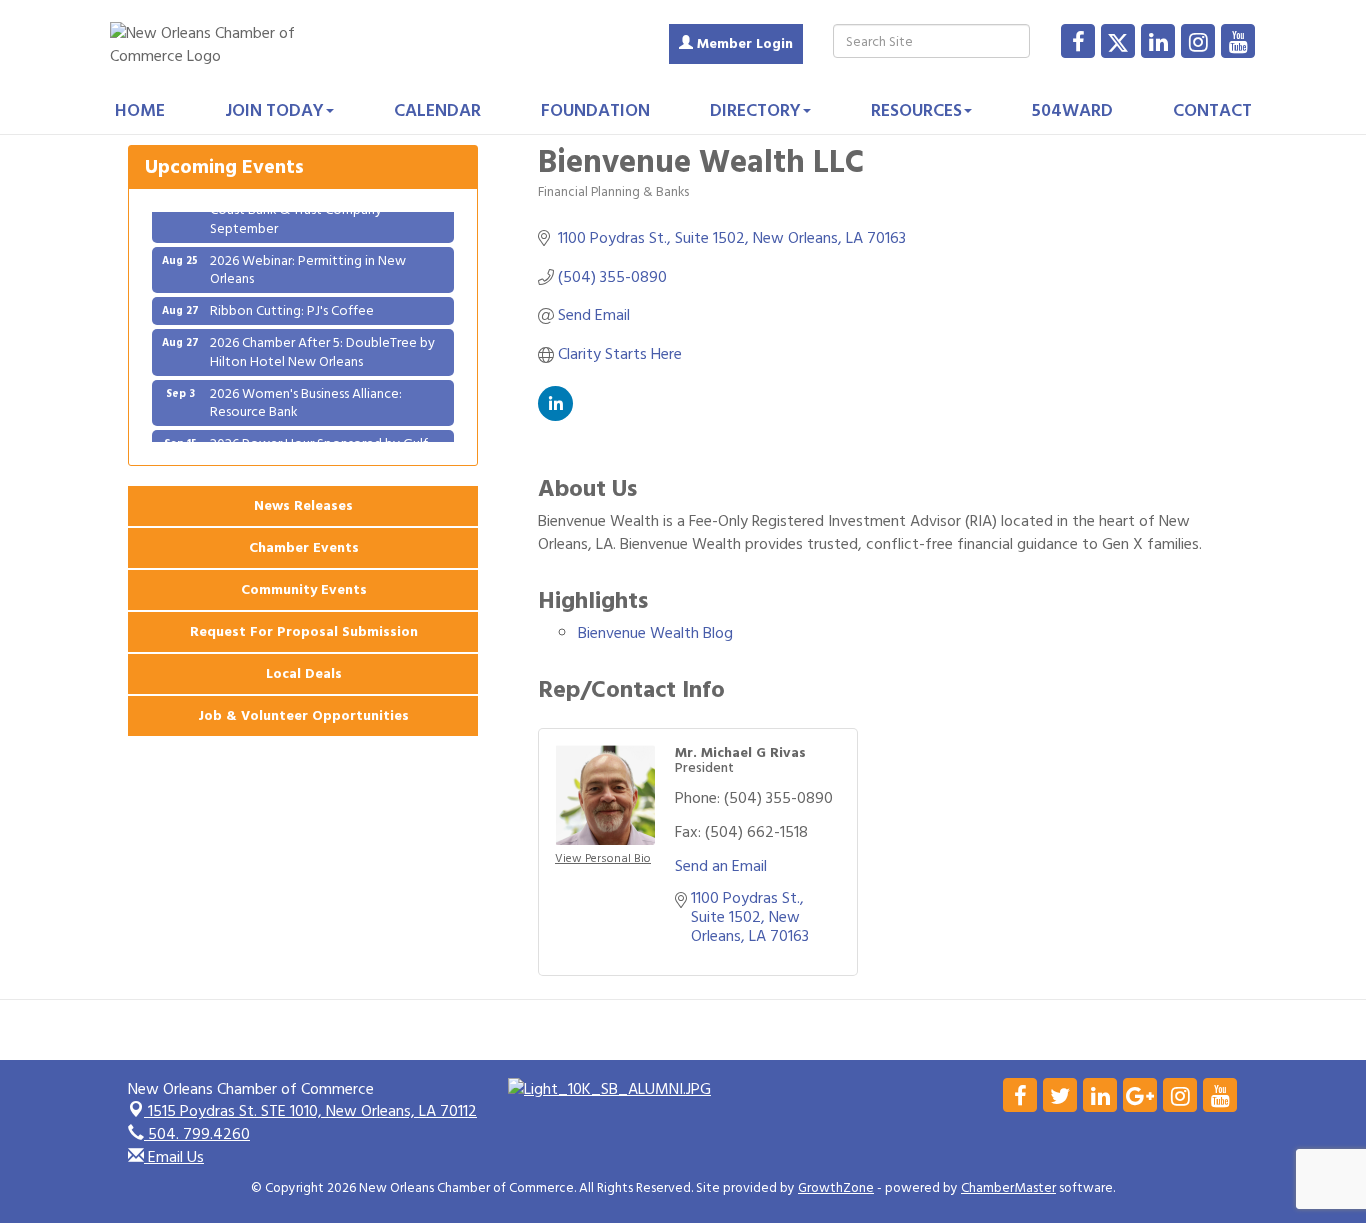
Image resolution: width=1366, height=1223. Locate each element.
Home (140, 110)
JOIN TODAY (274, 110)
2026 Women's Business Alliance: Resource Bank (306, 394)
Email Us (174, 1157)
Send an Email (721, 866)
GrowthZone (836, 1188)
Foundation (595, 110)
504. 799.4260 (197, 1134)
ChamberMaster (1008, 1188)
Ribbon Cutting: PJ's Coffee (292, 302)
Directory (755, 110)
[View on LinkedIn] (555, 416)
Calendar (437, 110)
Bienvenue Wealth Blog (655, 633)
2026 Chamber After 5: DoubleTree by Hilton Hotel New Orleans (322, 343)
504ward (1072, 110)
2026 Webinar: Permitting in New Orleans (308, 261)
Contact (1212, 110)
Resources (916, 110)
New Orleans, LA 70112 (312, 1111)
